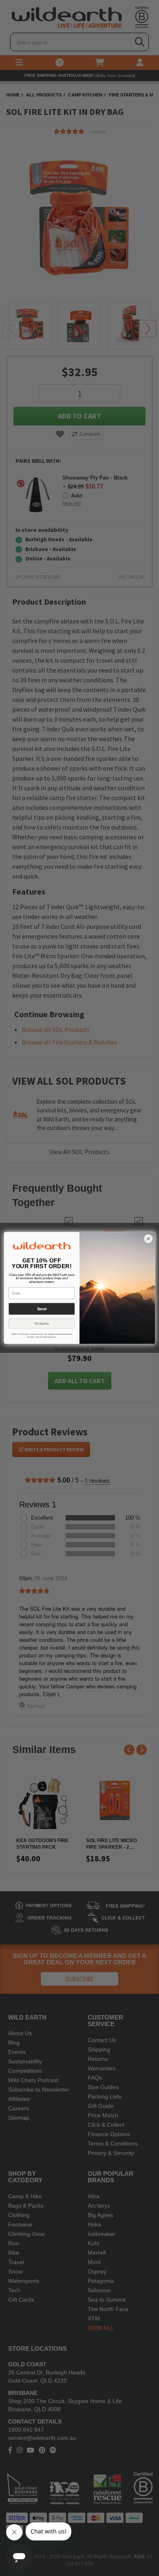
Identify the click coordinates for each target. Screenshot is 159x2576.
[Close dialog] (148, 1239)
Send (42, 1309)
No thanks (42, 1324)
